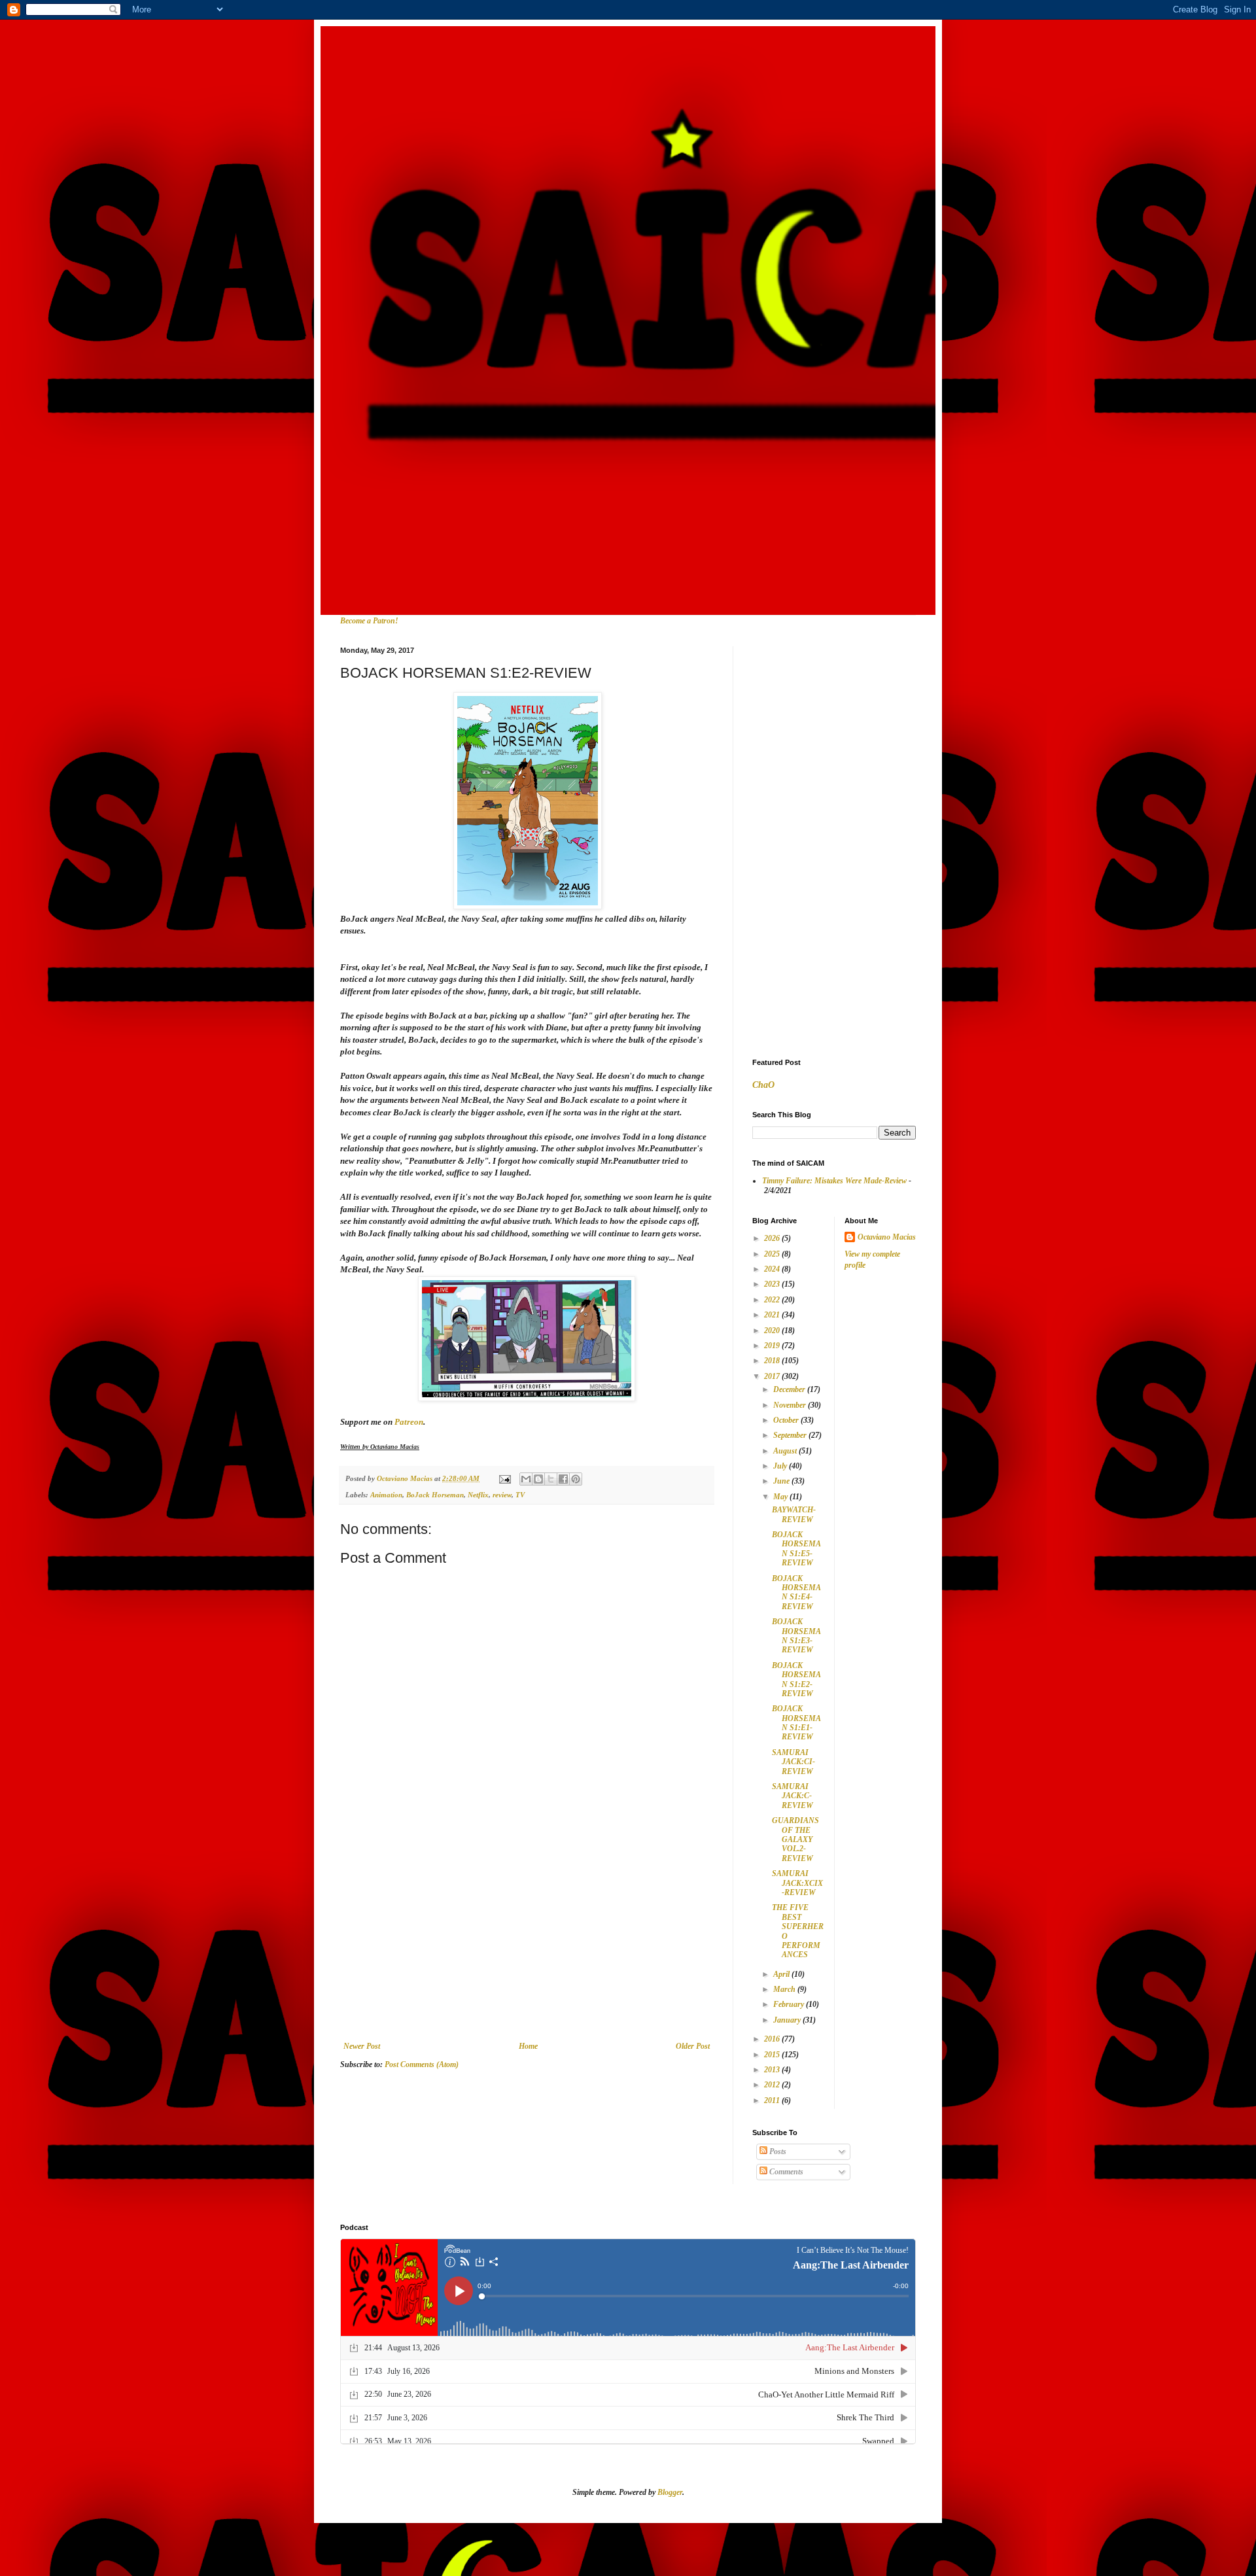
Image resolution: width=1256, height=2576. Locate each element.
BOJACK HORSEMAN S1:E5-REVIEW (796, 1549)
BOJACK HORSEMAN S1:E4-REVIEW (796, 1593)
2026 (773, 1238)
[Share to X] (551, 1479)
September (791, 1435)
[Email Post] (504, 1478)
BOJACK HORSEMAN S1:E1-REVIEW (796, 1723)
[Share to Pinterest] (576, 1479)
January (788, 2020)
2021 (773, 1315)
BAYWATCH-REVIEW (794, 1514)
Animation (386, 1495)
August (786, 1451)
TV (520, 1495)
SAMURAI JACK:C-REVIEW (793, 1796)
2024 (773, 1269)
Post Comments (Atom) (422, 2064)
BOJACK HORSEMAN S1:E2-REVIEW (796, 1680)
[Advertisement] (527, 1943)
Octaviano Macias (887, 1237)
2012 (773, 2085)
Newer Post (362, 2046)
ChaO (763, 1085)
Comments (785, 2172)
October (787, 1420)
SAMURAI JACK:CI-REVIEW (794, 1762)
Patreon (409, 1422)
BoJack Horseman (435, 1495)
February (790, 2004)
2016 (773, 2039)
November (791, 1405)
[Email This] (526, 1479)
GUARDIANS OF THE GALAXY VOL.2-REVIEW (795, 1839)
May (781, 1497)
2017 (773, 1376)
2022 (773, 1300)
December (790, 1389)
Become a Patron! (369, 621)
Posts (777, 2151)
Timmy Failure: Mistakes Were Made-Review (834, 1181)
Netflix (478, 1495)
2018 (773, 1361)
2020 (773, 1331)
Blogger (670, 2492)
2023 (773, 1284)
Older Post (693, 2046)
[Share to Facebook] (563, 1479)
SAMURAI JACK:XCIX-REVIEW (797, 1883)
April (782, 1974)
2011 (773, 2100)
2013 (773, 2070)
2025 (773, 1254)
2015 (773, 2055)
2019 (773, 1346)
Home (528, 2046)
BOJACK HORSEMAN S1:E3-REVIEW (796, 1636)
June (782, 1481)
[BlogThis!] (538, 1479)
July (781, 1466)
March (785, 1989)
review (502, 1495)
